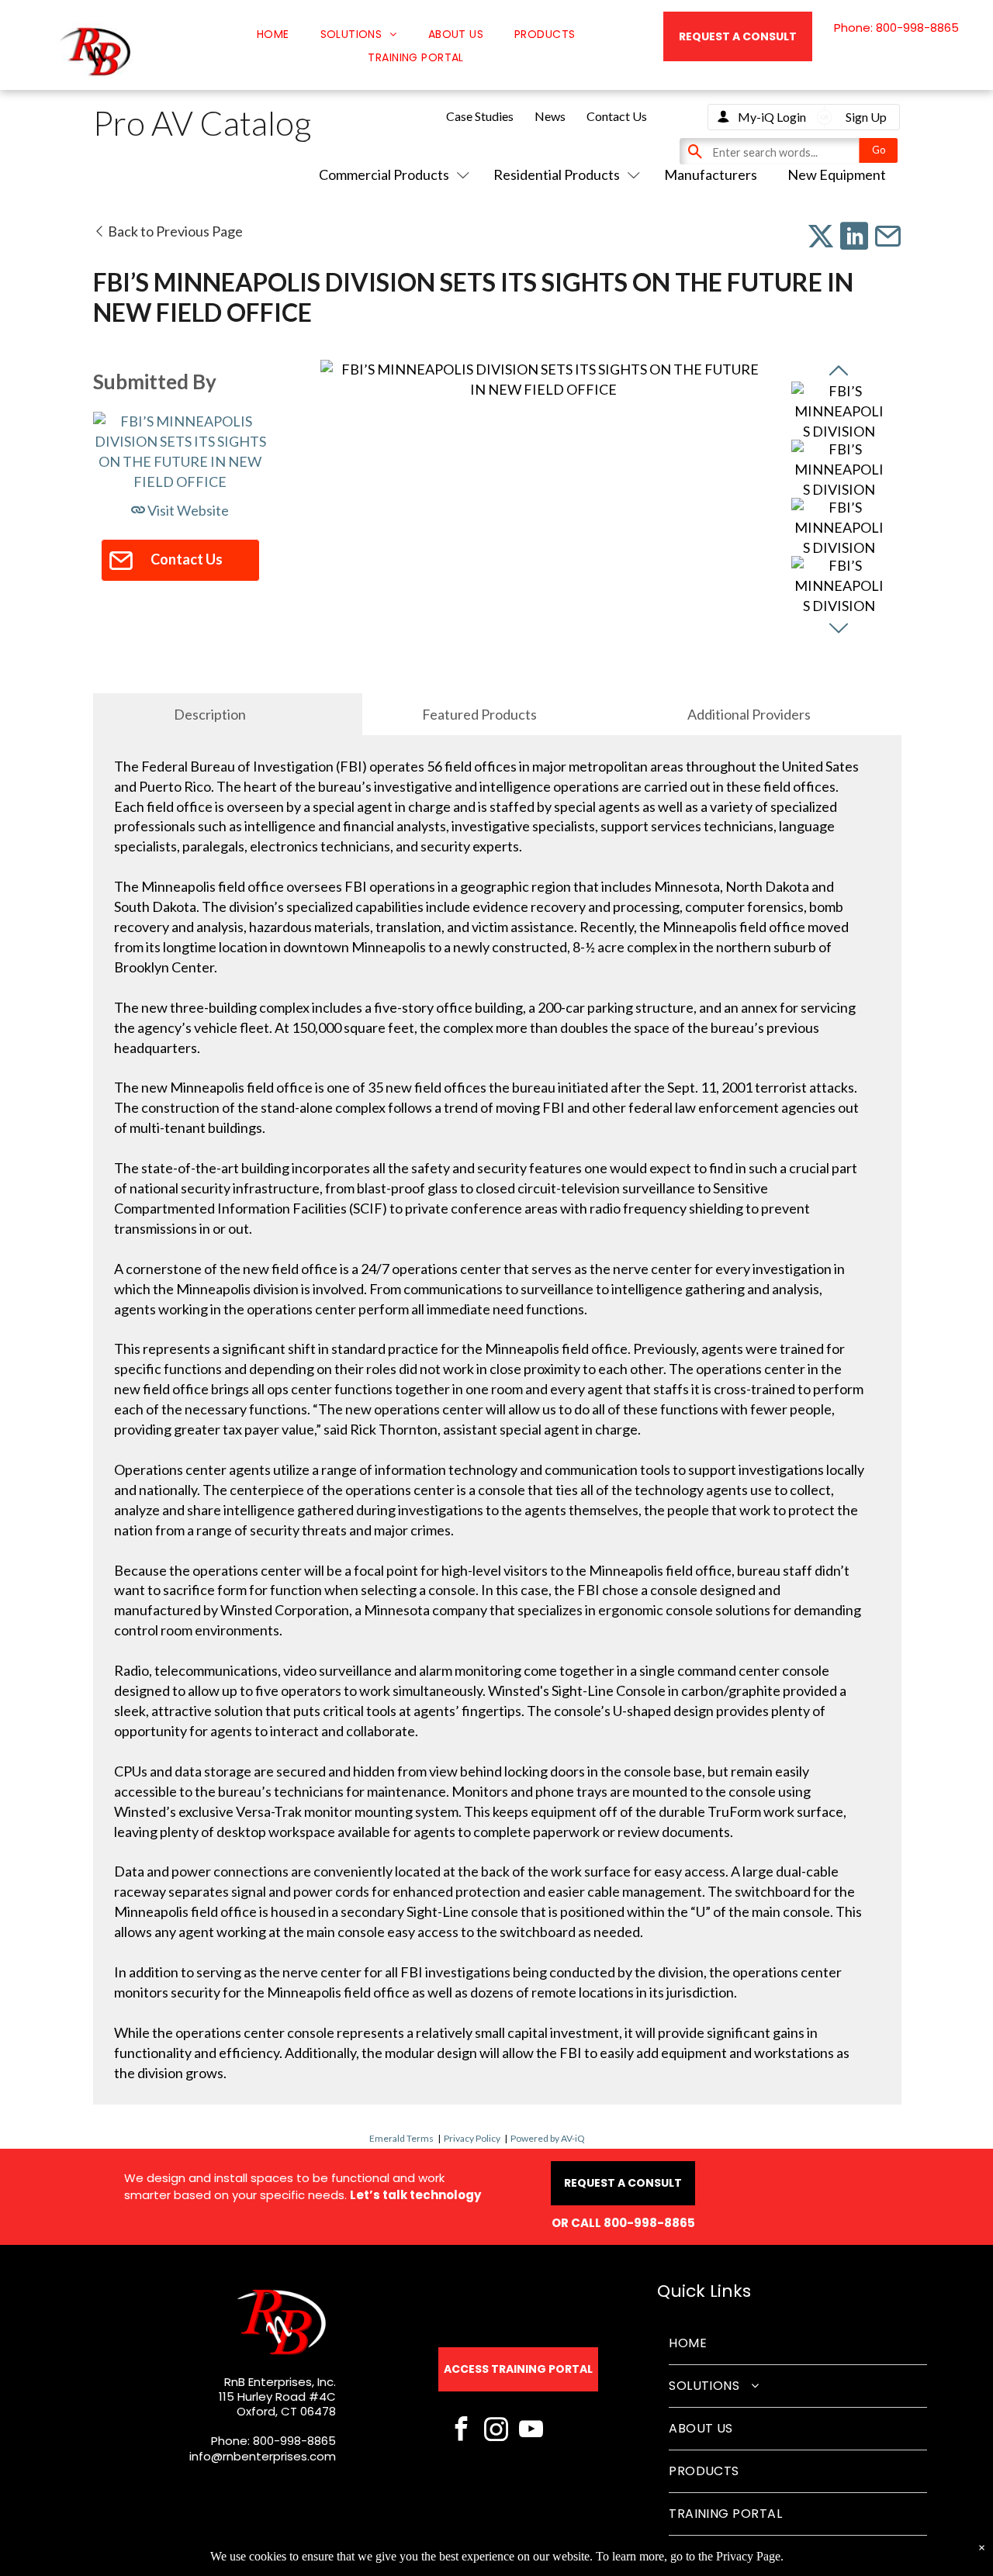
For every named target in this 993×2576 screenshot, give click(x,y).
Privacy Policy (472, 2138)
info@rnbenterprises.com (263, 2456)
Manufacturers (711, 174)
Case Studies (480, 116)
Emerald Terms (401, 2138)
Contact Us (617, 116)
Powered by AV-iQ (548, 2138)
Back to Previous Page (174, 231)
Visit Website (187, 510)
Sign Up (866, 117)
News (550, 116)
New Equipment (837, 174)
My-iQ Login (772, 117)
